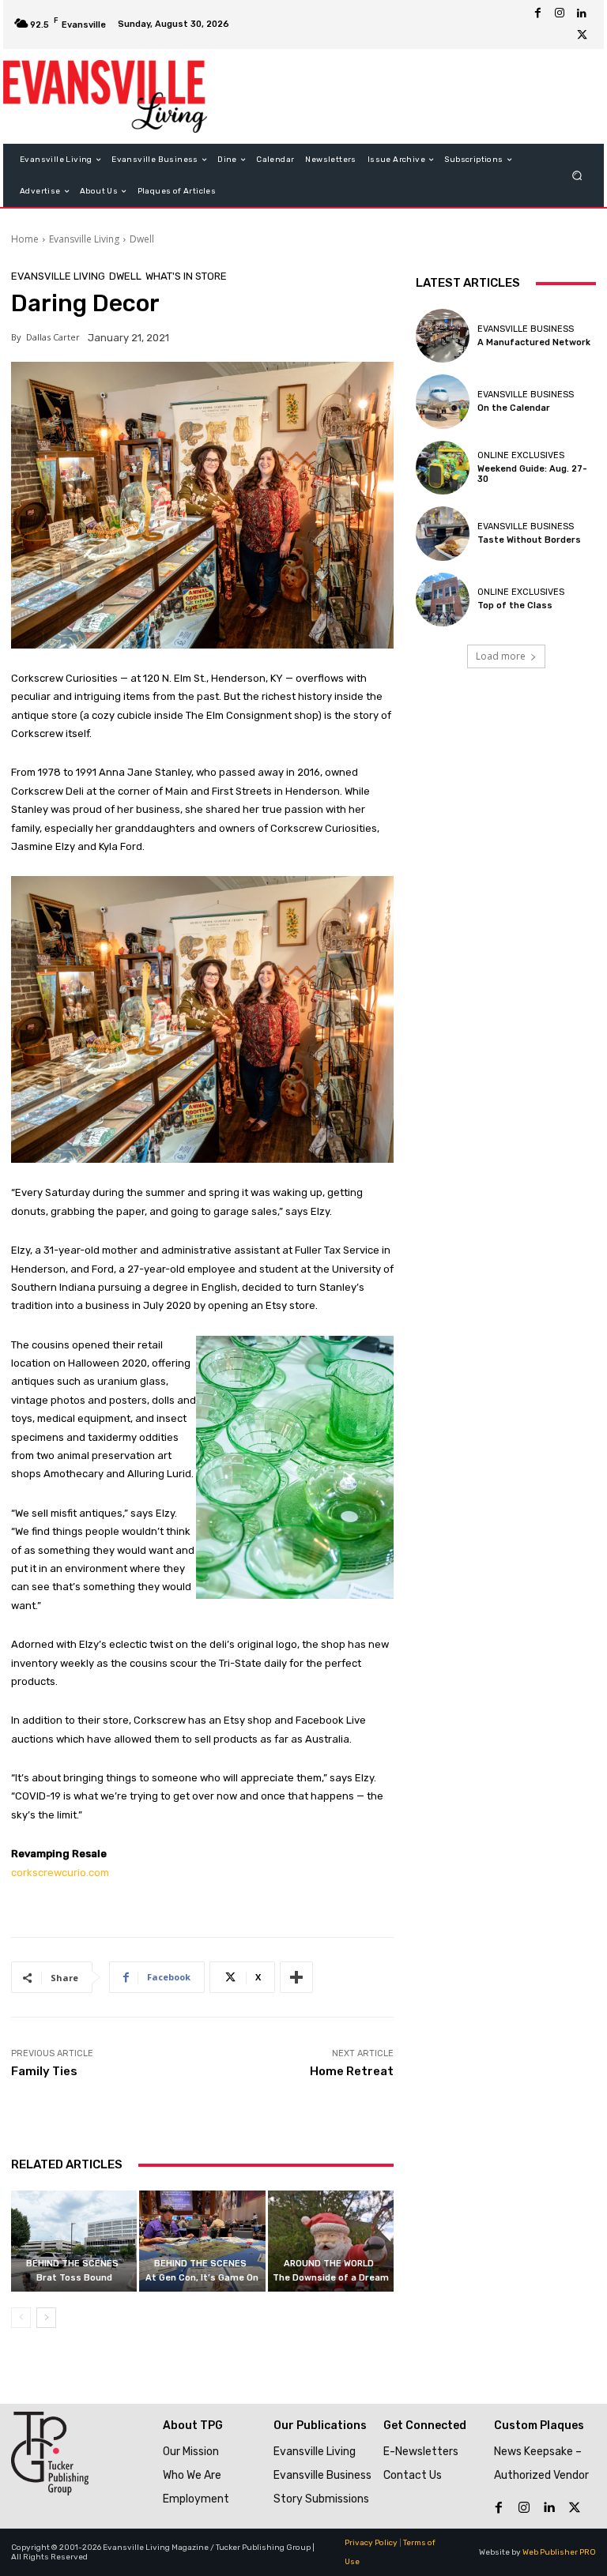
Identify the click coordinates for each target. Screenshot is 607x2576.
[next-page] (46, 2318)
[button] (577, 176)
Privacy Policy (371, 2543)
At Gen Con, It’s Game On (202, 2278)
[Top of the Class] (443, 600)
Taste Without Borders (529, 540)
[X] (582, 36)
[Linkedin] (582, 13)
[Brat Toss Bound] (74, 2241)
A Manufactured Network (534, 342)
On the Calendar (514, 408)
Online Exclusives (521, 455)
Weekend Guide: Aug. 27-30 (532, 474)
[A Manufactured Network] (443, 336)
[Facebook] (537, 13)
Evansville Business (526, 329)
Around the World (329, 2264)
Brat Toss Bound (74, 2278)
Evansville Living (84, 239)
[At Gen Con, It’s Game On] (202, 2241)
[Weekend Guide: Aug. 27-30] (443, 468)
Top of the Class (515, 605)
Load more (501, 656)
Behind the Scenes (72, 2264)
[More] (296, 1977)
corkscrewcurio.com (60, 1873)
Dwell (142, 239)
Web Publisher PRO (559, 2552)
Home (25, 239)
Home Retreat (352, 2071)
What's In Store (186, 276)
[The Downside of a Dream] (331, 2241)
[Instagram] (560, 13)
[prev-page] (21, 2318)
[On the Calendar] (443, 401)
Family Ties (44, 2071)
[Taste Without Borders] (443, 533)
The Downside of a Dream (331, 2278)
